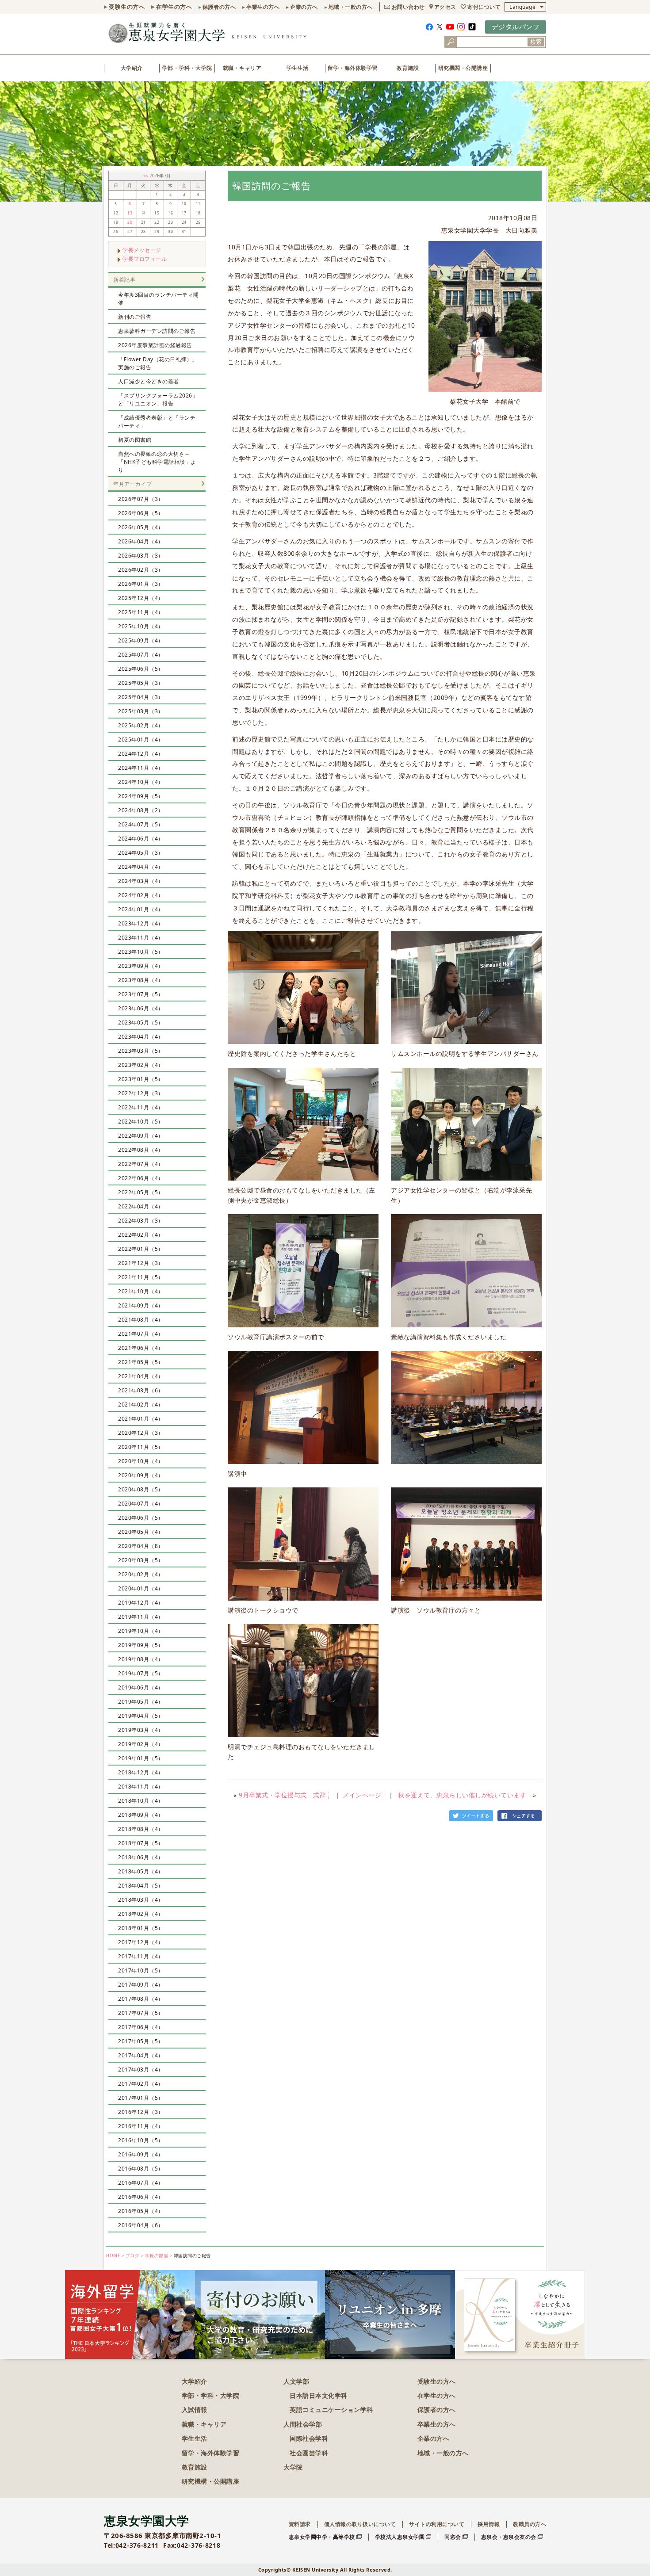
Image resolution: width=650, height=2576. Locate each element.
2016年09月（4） (141, 2154)
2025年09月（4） (141, 640)
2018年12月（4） (141, 1772)
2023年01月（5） (141, 1079)
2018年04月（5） (141, 1886)
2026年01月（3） (141, 584)
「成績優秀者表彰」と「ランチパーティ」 (157, 422)
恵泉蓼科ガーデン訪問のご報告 (157, 331)
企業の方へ (304, 7)
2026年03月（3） (141, 556)
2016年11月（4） (141, 2126)
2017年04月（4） (141, 2055)
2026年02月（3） (141, 570)
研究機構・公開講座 (211, 2481)
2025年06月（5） (141, 669)
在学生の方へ (174, 7)
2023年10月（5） (141, 952)
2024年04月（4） (141, 867)
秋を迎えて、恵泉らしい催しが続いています (462, 1795)
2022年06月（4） (141, 1178)
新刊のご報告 (135, 317)
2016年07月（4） (141, 2183)
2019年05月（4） (141, 1702)
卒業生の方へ (263, 7)
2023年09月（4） (141, 966)
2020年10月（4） (141, 1461)
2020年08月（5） (141, 1489)
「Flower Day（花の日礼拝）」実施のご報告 (158, 363)
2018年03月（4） (141, 1900)
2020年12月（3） (141, 1433)
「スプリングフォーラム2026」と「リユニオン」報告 (158, 399)
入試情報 (195, 2410)
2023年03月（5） (141, 1051)
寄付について (484, 7)
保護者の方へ (219, 7)
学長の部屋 (157, 2256)
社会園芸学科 (309, 2453)
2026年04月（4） (141, 541)
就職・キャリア (242, 68)
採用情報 (489, 2524)
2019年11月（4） (141, 1617)
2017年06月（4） (141, 2027)
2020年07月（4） (141, 1504)
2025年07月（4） (141, 655)
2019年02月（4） (141, 1744)
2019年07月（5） (141, 1673)
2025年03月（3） (141, 711)
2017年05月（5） (141, 2041)
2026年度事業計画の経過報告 (155, 345)
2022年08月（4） (141, 1150)
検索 (536, 42)
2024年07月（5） (141, 824)
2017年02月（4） (141, 2084)
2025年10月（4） (141, 626)
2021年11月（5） (141, 1277)
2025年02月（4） (141, 725)
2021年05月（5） (141, 1362)
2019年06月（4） (141, 1687)
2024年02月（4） (141, 895)
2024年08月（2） (141, 810)
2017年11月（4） (141, 1956)
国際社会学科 (309, 2438)
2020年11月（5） (141, 1447)
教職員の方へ (530, 2524)
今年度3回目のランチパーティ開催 (159, 299)
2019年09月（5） (141, 1645)
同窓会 (453, 2537)
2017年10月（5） (141, 1970)
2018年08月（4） (141, 1829)
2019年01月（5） (141, 1758)
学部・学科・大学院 (187, 68)
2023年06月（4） (141, 1008)
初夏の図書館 (135, 440)
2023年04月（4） (141, 1037)
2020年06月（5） (141, 1518)
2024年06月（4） (141, 839)
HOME (113, 2256)
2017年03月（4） (141, 2070)
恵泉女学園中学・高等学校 (322, 2537)
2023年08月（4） (141, 980)
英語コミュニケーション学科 (331, 2410)
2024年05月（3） (141, 853)
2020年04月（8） (141, 1546)
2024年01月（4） (141, 909)
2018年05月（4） (141, 1871)
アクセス (445, 7)
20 (130, 222)
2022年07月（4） (141, 1164)
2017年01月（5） (141, 2098)
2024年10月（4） (141, 782)
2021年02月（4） (141, 1405)
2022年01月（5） (141, 1249)
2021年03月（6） (141, 1390)
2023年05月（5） (141, 1022)
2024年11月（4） (141, 768)
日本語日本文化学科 (319, 2395)
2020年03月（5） (141, 1560)
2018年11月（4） (141, 1787)
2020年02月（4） (141, 1574)
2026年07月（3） (141, 499)
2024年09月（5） (141, 796)
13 (130, 213)
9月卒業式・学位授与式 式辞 (282, 1795)
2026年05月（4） (141, 527)
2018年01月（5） (141, 1928)
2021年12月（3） (141, 1263)
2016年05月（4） (141, 2211)
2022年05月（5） (141, 1192)
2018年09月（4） (141, 1815)
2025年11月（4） (141, 612)
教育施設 (408, 68)
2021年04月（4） (141, 1376)
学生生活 (298, 68)
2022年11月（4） (141, 1107)
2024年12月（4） (141, 754)
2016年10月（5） (141, 2140)
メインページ (362, 1795)
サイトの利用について (437, 2524)
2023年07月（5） (141, 994)
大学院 (293, 2467)
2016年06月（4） (141, 2197)
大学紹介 (132, 68)
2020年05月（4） (141, 1532)
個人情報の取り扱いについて (360, 2524)
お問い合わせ (408, 7)
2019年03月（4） (141, 1730)
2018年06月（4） (141, 1857)
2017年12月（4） (141, 1942)
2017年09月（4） (141, 1985)
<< (147, 176)
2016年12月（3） (141, 2112)
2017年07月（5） (141, 2013)
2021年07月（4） (141, 1334)
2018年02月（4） (141, 1914)
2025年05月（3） (141, 683)
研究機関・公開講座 (463, 68)
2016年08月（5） (141, 2169)
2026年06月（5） (141, 513)
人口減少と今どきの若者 (149, 381)
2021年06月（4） (141, 1348)
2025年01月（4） (141, 740)
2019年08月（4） (141, 1659)
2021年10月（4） (141, 1291)
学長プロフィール (145, 259)
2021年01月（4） (141, 1419)
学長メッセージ (142, 250)
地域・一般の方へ (351, 7)
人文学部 (296, 2381)
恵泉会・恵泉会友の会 (509, 2537)
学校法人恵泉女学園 (400, 2537)
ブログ (133, 2256)
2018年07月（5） (141, 1843)
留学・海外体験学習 (353, 68)
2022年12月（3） (141, 1093)
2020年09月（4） (141, 1475)
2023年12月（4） (141, 923)
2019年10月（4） (141, 1631)
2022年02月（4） (141, 1235)
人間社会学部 (303, 2424)
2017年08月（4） (141, 1999)
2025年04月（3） (141, 697)
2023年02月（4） (141, 1065)
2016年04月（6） (141, 2225)
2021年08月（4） (141, 1320)
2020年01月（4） (141, 1588)
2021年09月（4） (141, 1305)
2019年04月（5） (141, 1716)
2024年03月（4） (141, 881)
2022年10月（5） (141, 1122)
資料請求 (300, 2524)
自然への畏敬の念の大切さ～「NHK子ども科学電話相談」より (157, 462)
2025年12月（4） (141, 598)
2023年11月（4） (141, 938)
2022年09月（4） (141, 1136)
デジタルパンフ (516, 27)
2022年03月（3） (141, 1221)
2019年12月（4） (141, 1603)
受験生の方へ (127, 7)
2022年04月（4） (141, 1206)
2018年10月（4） (141, 1801)
